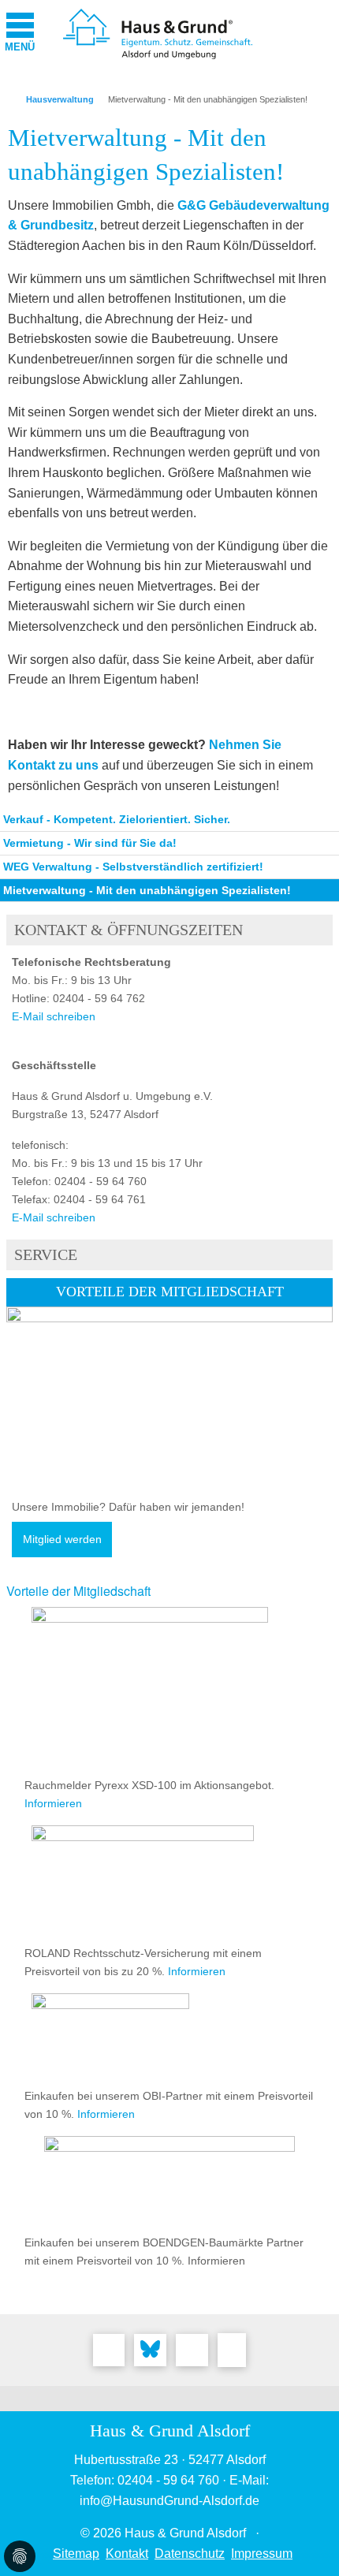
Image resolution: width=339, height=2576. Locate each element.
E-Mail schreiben (54, 1016)
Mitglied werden (62, 1540)
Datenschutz (190, 2554)
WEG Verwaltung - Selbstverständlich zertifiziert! (133, 867)
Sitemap (76, 2554)
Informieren (53, 1803)
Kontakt (127, 2554)
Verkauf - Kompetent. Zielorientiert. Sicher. (117, 819)
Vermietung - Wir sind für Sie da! (90, 843)
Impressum (262, 2554)
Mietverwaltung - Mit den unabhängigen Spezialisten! (208, 99)
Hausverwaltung (60, 99)
